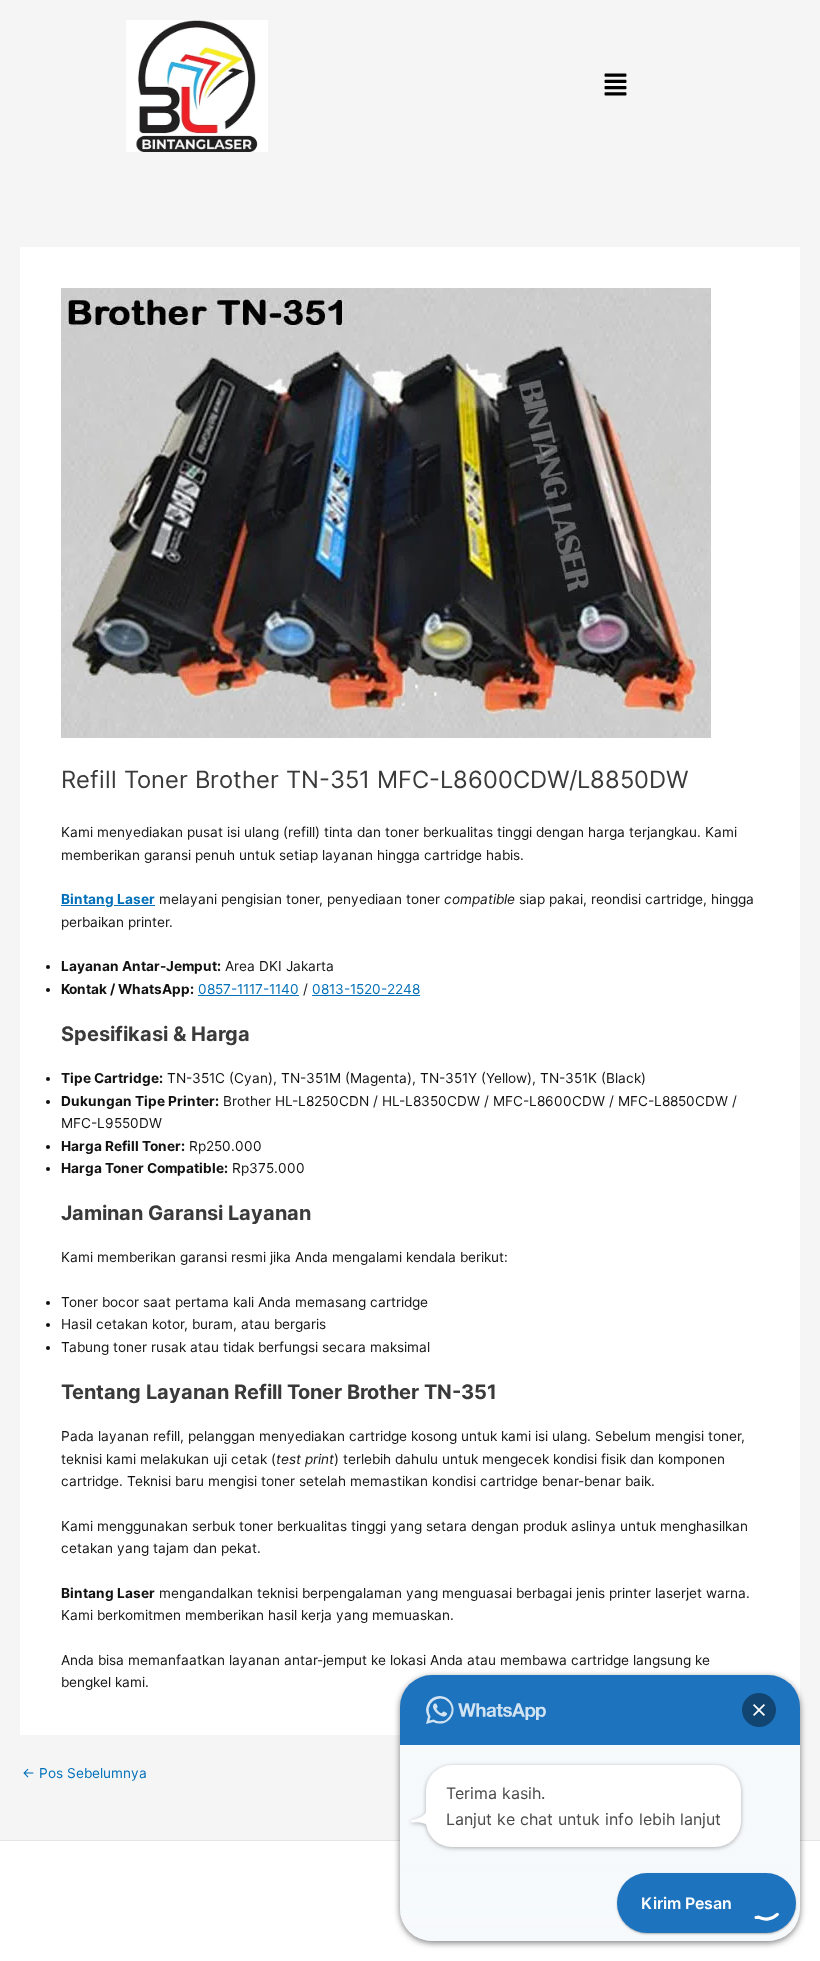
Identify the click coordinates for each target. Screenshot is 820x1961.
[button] (615, 86)
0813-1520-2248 (366, 989)
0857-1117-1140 (248, 989)
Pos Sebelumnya (84, 1774)
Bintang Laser (108, 899)
